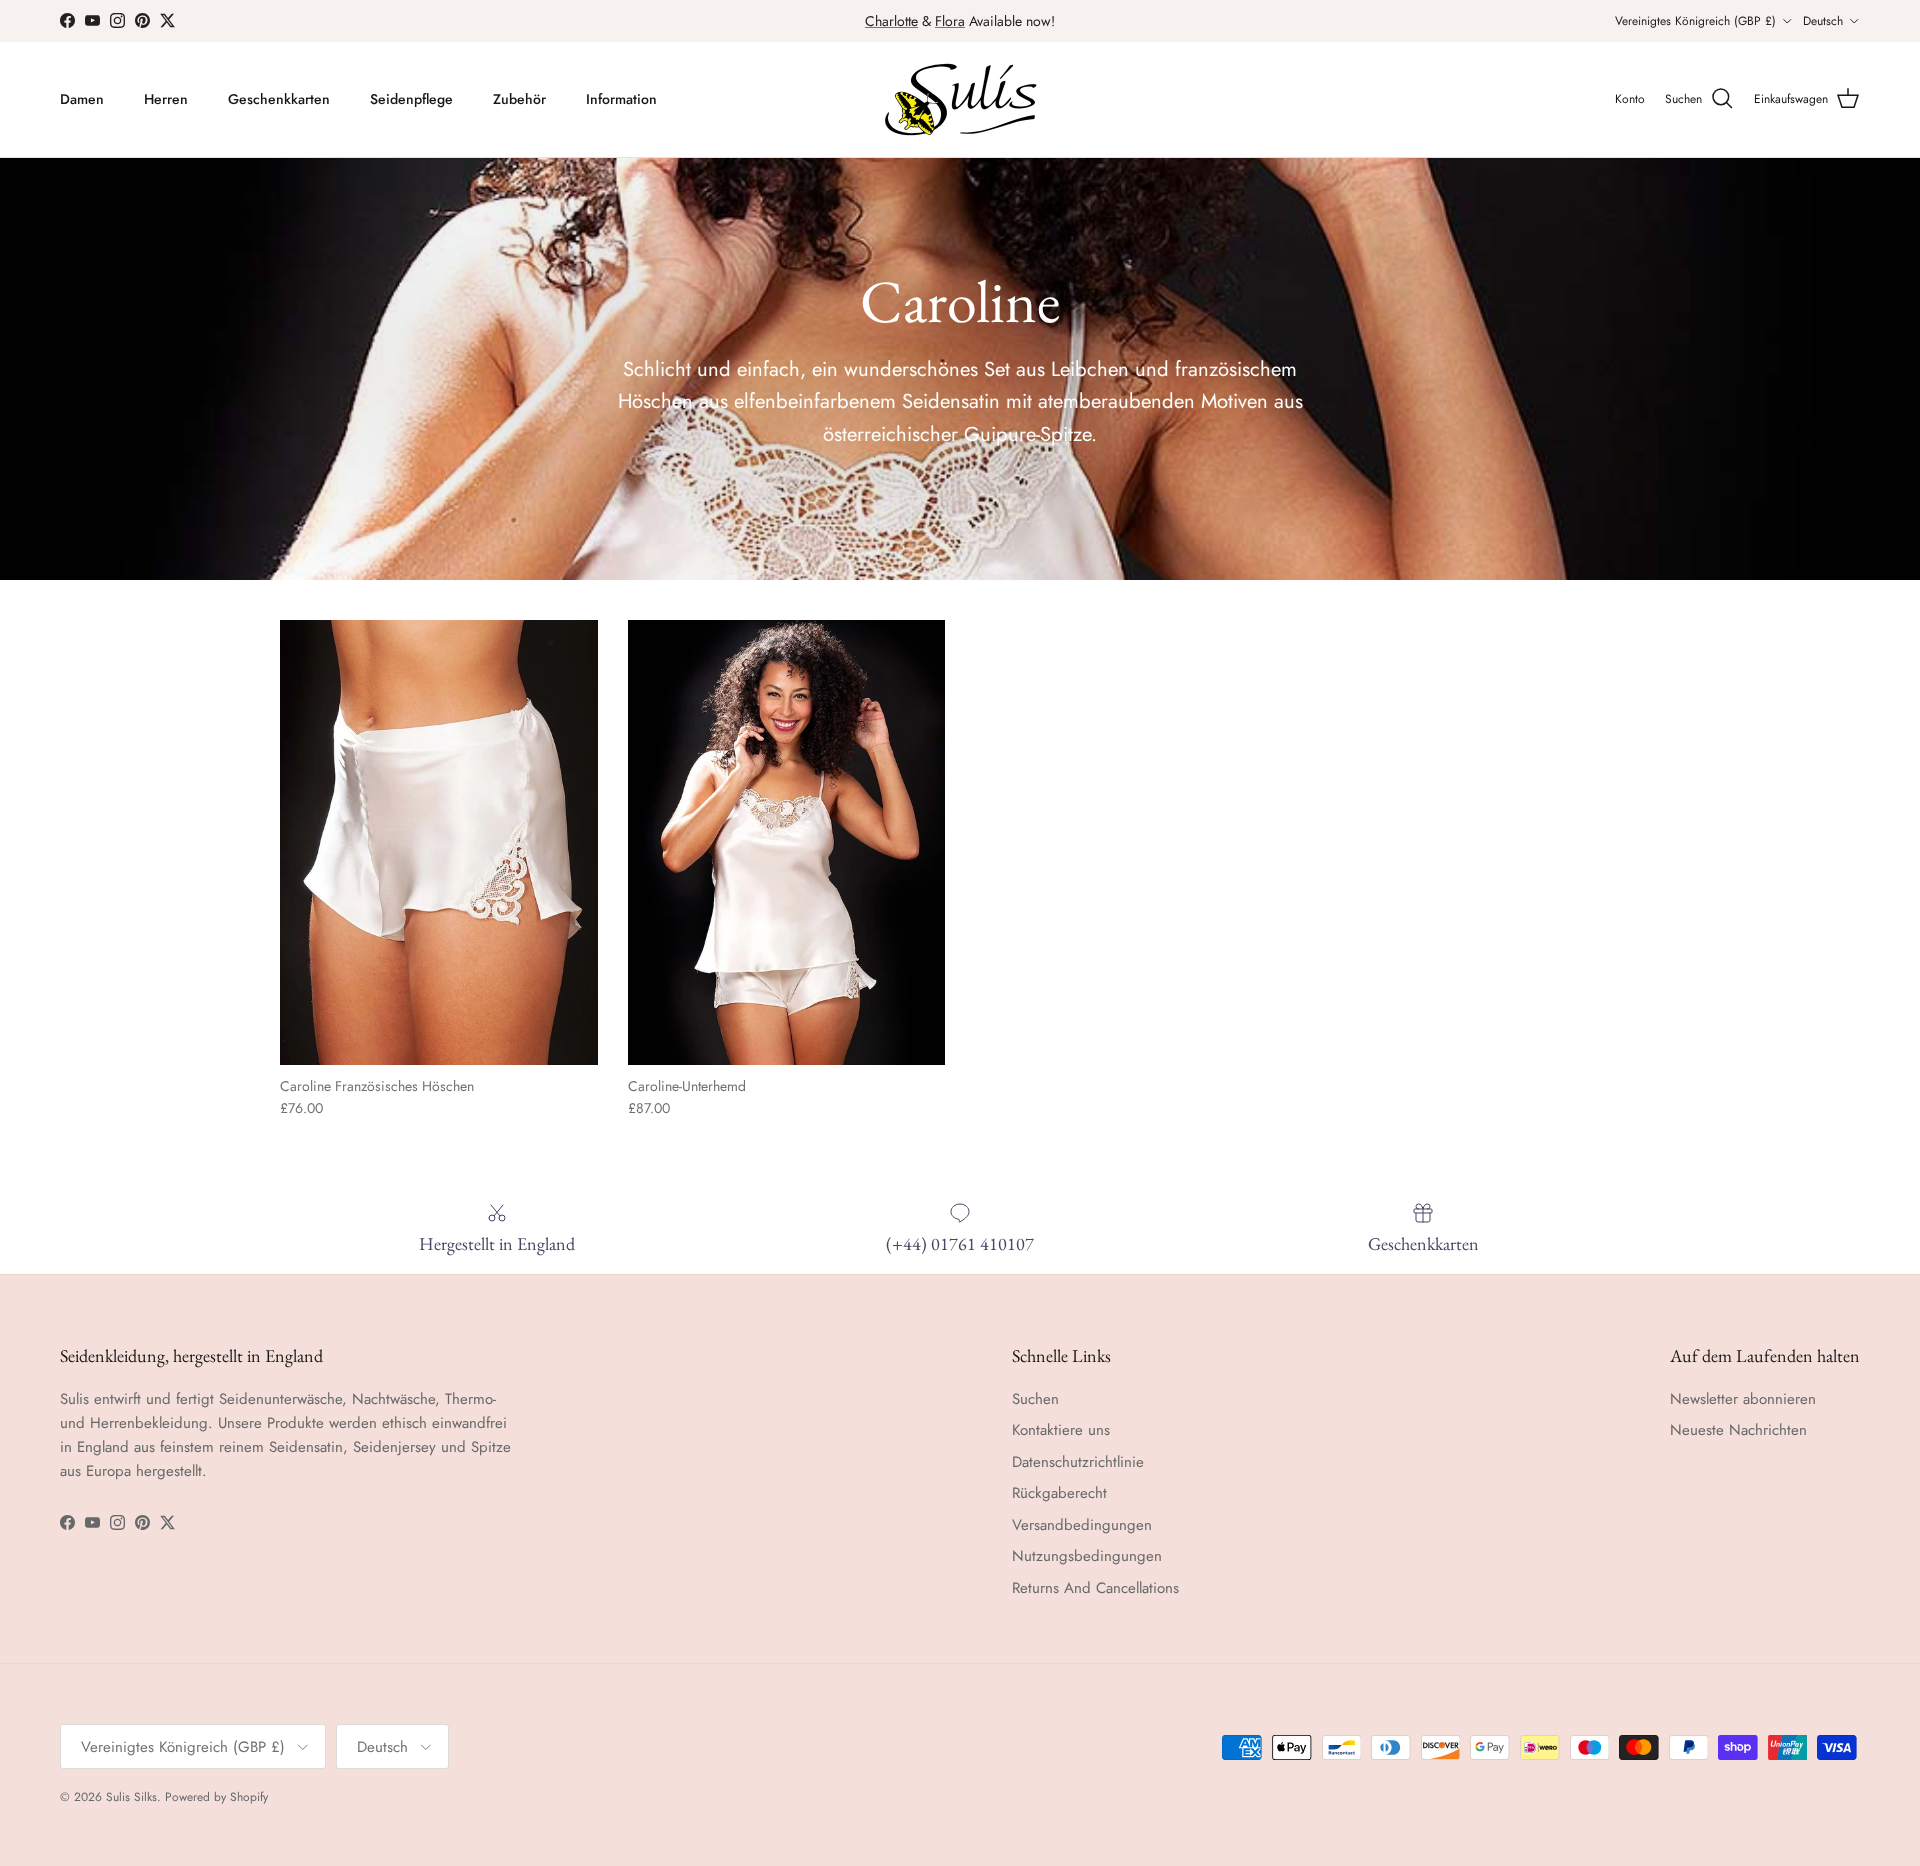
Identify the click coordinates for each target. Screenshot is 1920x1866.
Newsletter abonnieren (1743, 1399)
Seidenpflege (411, 99)
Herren (166, 99)
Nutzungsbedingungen (1087, 1556)
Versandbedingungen (1082, 1525)
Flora (950, 21)
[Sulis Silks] (960, 99)
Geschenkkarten (279, 99)
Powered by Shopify (216, 1797)
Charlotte (891, 21)
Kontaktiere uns (1061, 1430)
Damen (82, 99)
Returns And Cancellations (1095, 1588)
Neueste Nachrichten (1738, 1430)
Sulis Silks (131, 1797)
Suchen (1035, 1399)
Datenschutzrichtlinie (1078, 1462)
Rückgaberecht (1059, 1493)
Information (621, 99)
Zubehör (519, 99)
